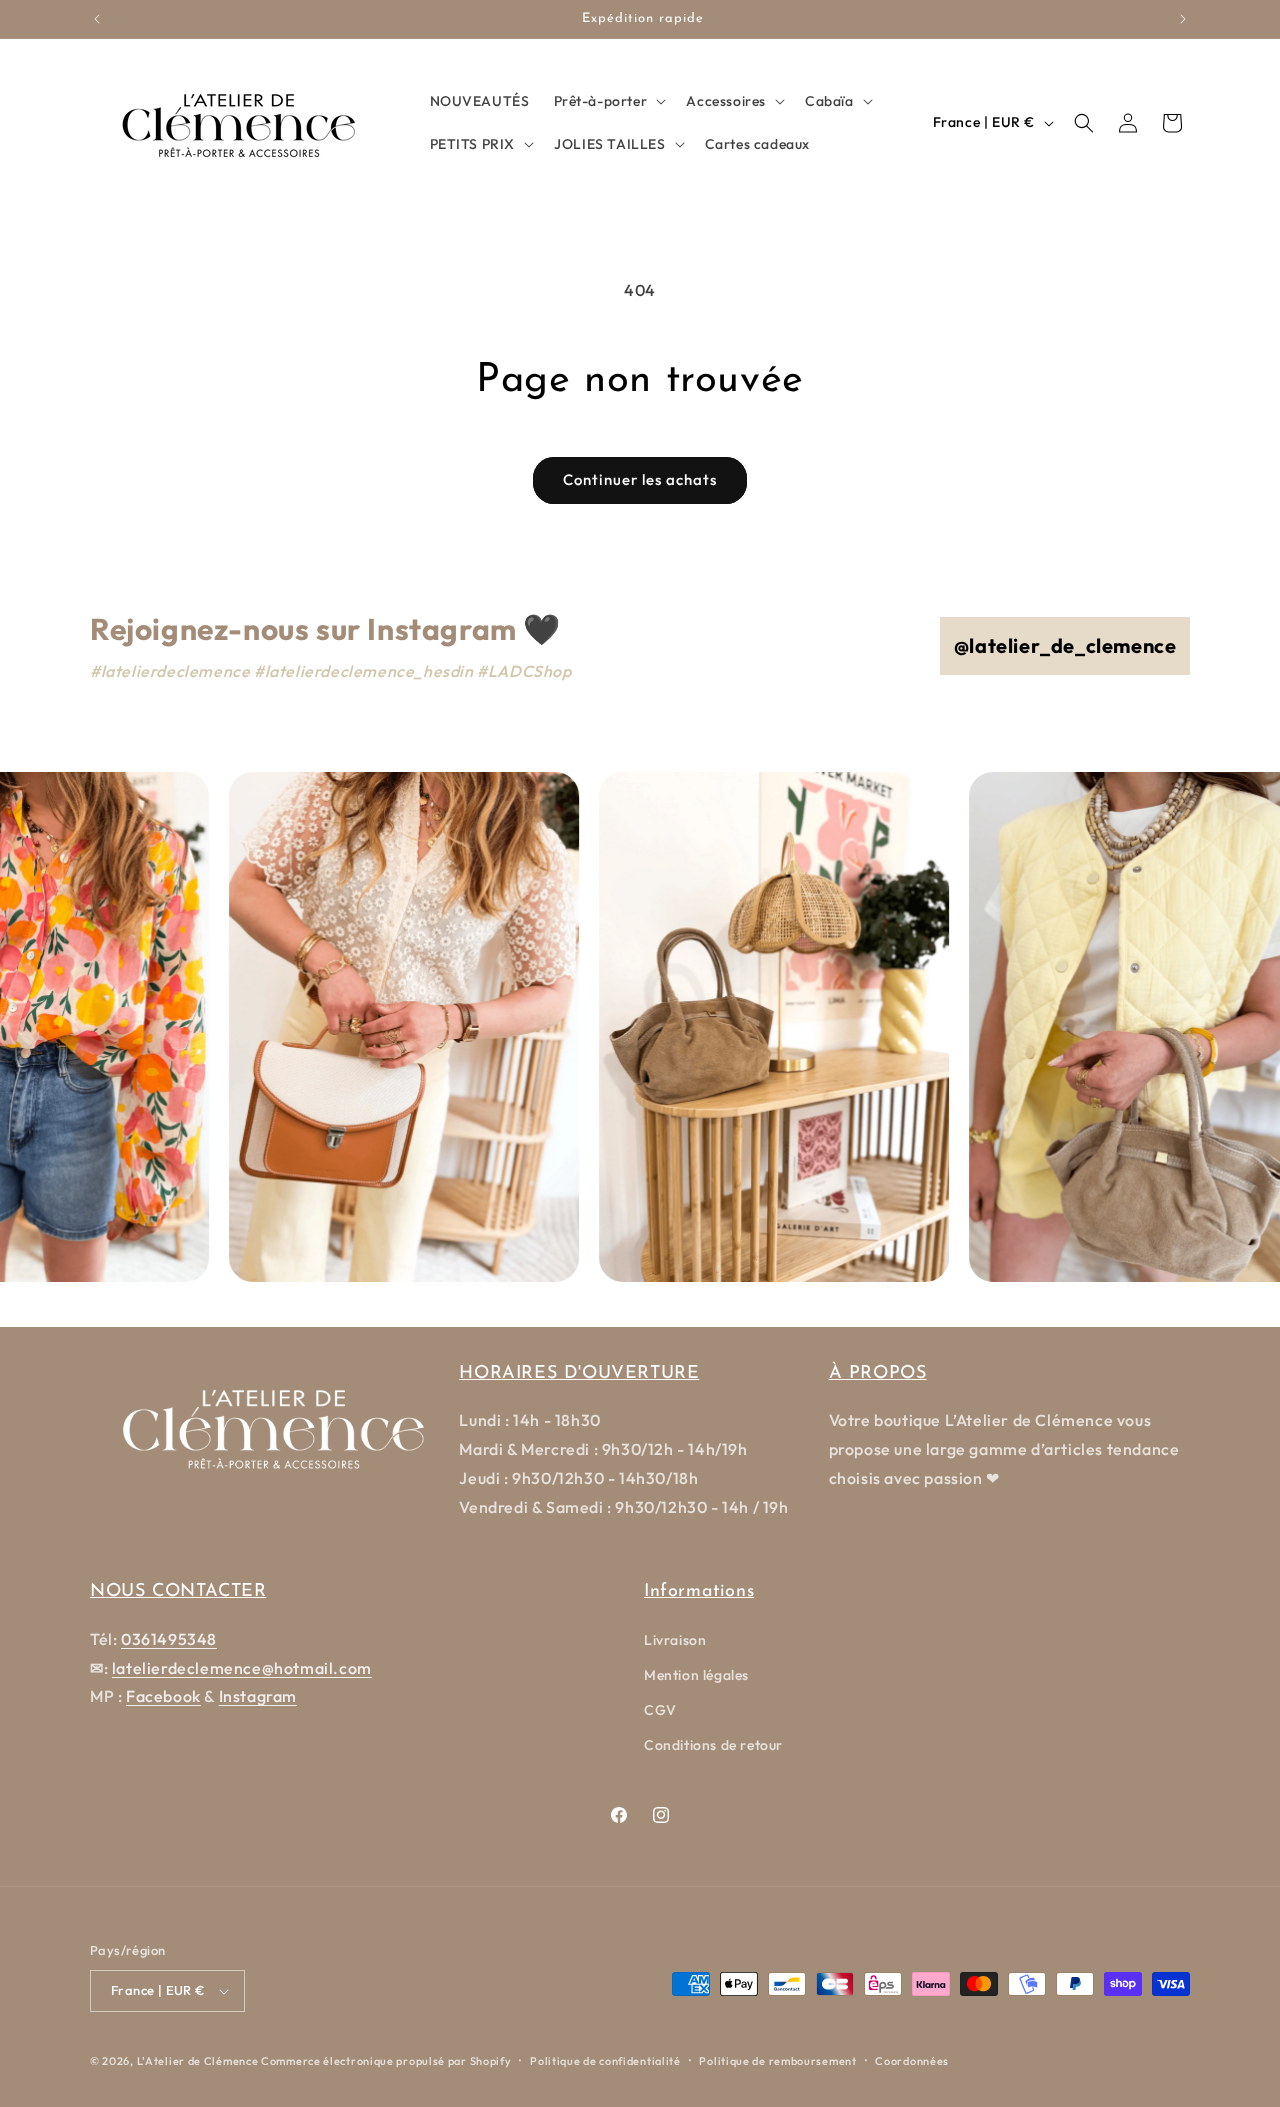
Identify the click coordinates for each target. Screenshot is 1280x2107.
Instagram (258, 1696)
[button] (608, 101)
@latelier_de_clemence (1065, 645)
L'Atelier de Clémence (198, 2061)
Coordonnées (912, 2061)
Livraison (675, 1640)
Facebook (163, 1696)
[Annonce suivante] (1183, 19)
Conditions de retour (713, 1745)
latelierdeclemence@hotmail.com (242, 1668)
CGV (660, 1710)
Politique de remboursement (777, 2061)
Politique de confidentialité (605, 2061)
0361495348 (169, 1639)
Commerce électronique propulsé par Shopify (386, 2061)
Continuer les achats (640, 479)
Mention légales (696, 1675)
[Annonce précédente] (97, 19)
